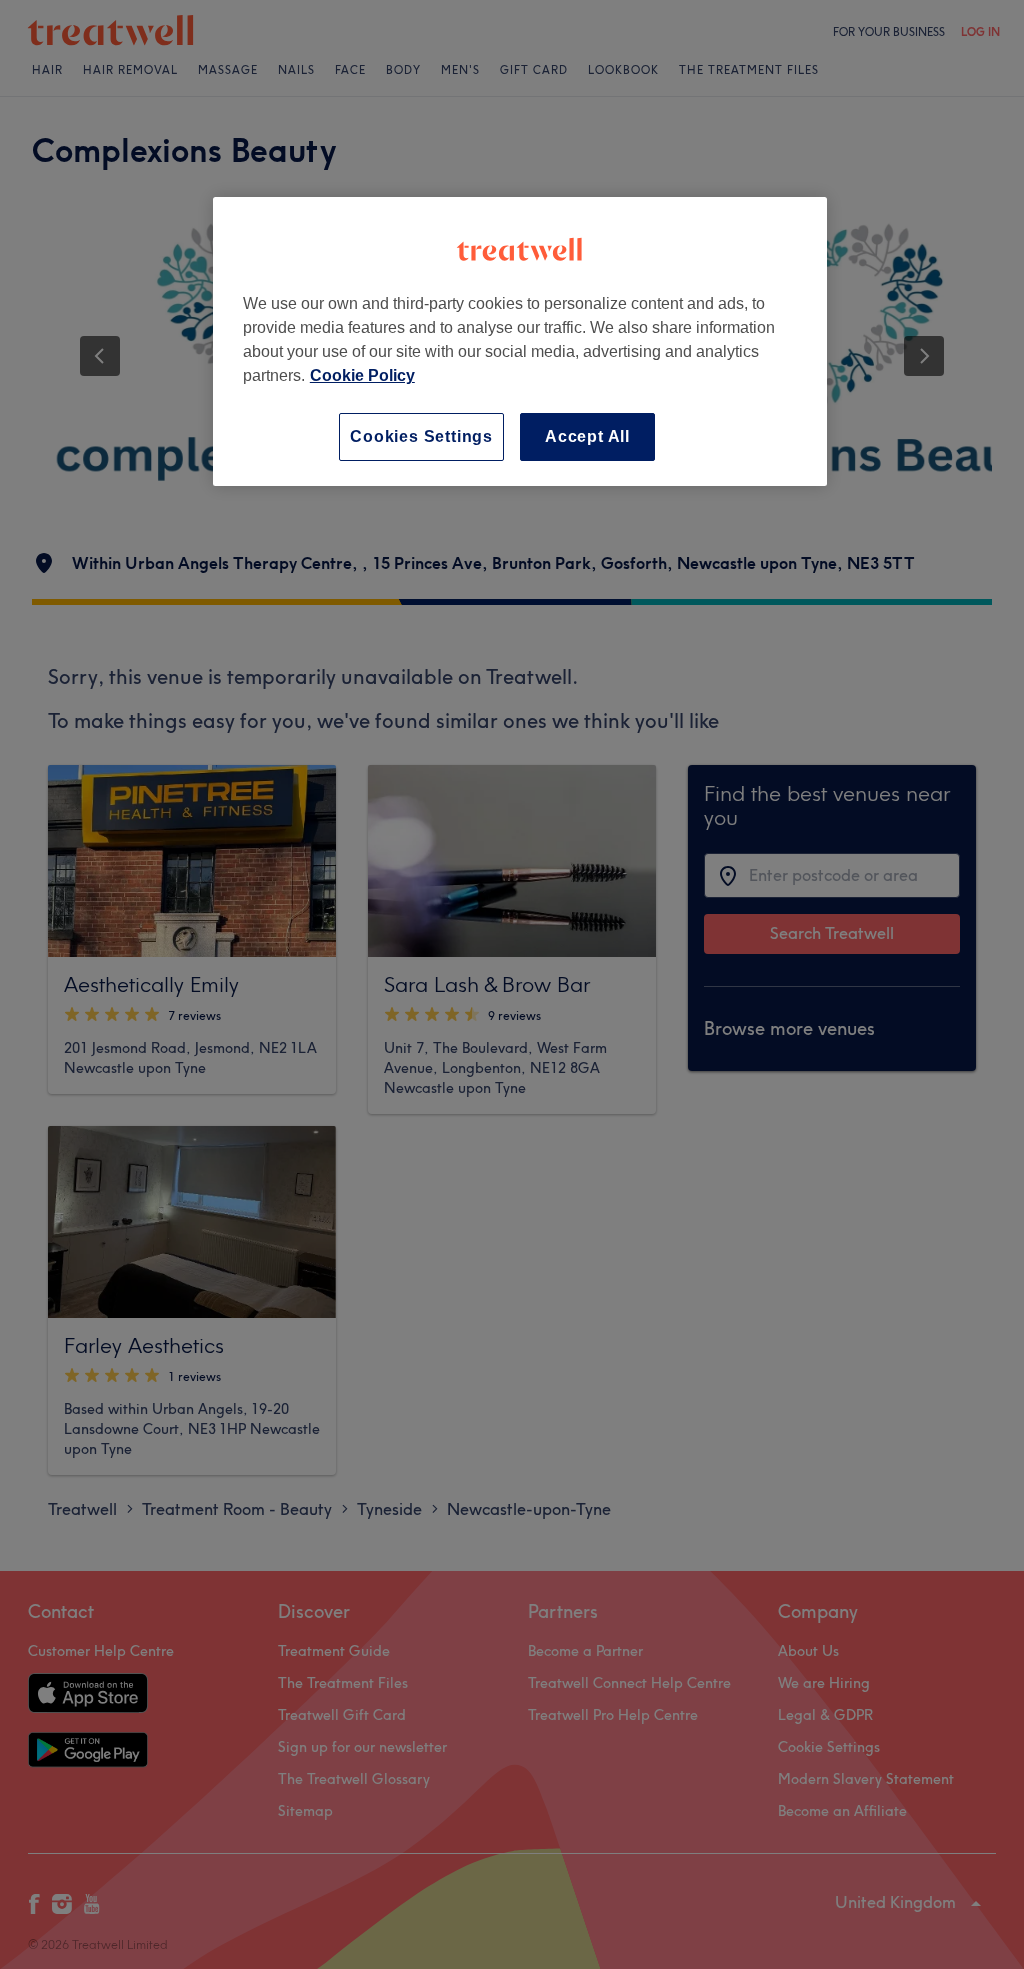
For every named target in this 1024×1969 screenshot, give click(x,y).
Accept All (587, 436)
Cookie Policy (362, 375)
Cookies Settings (421, 436)
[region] (520, 341)
